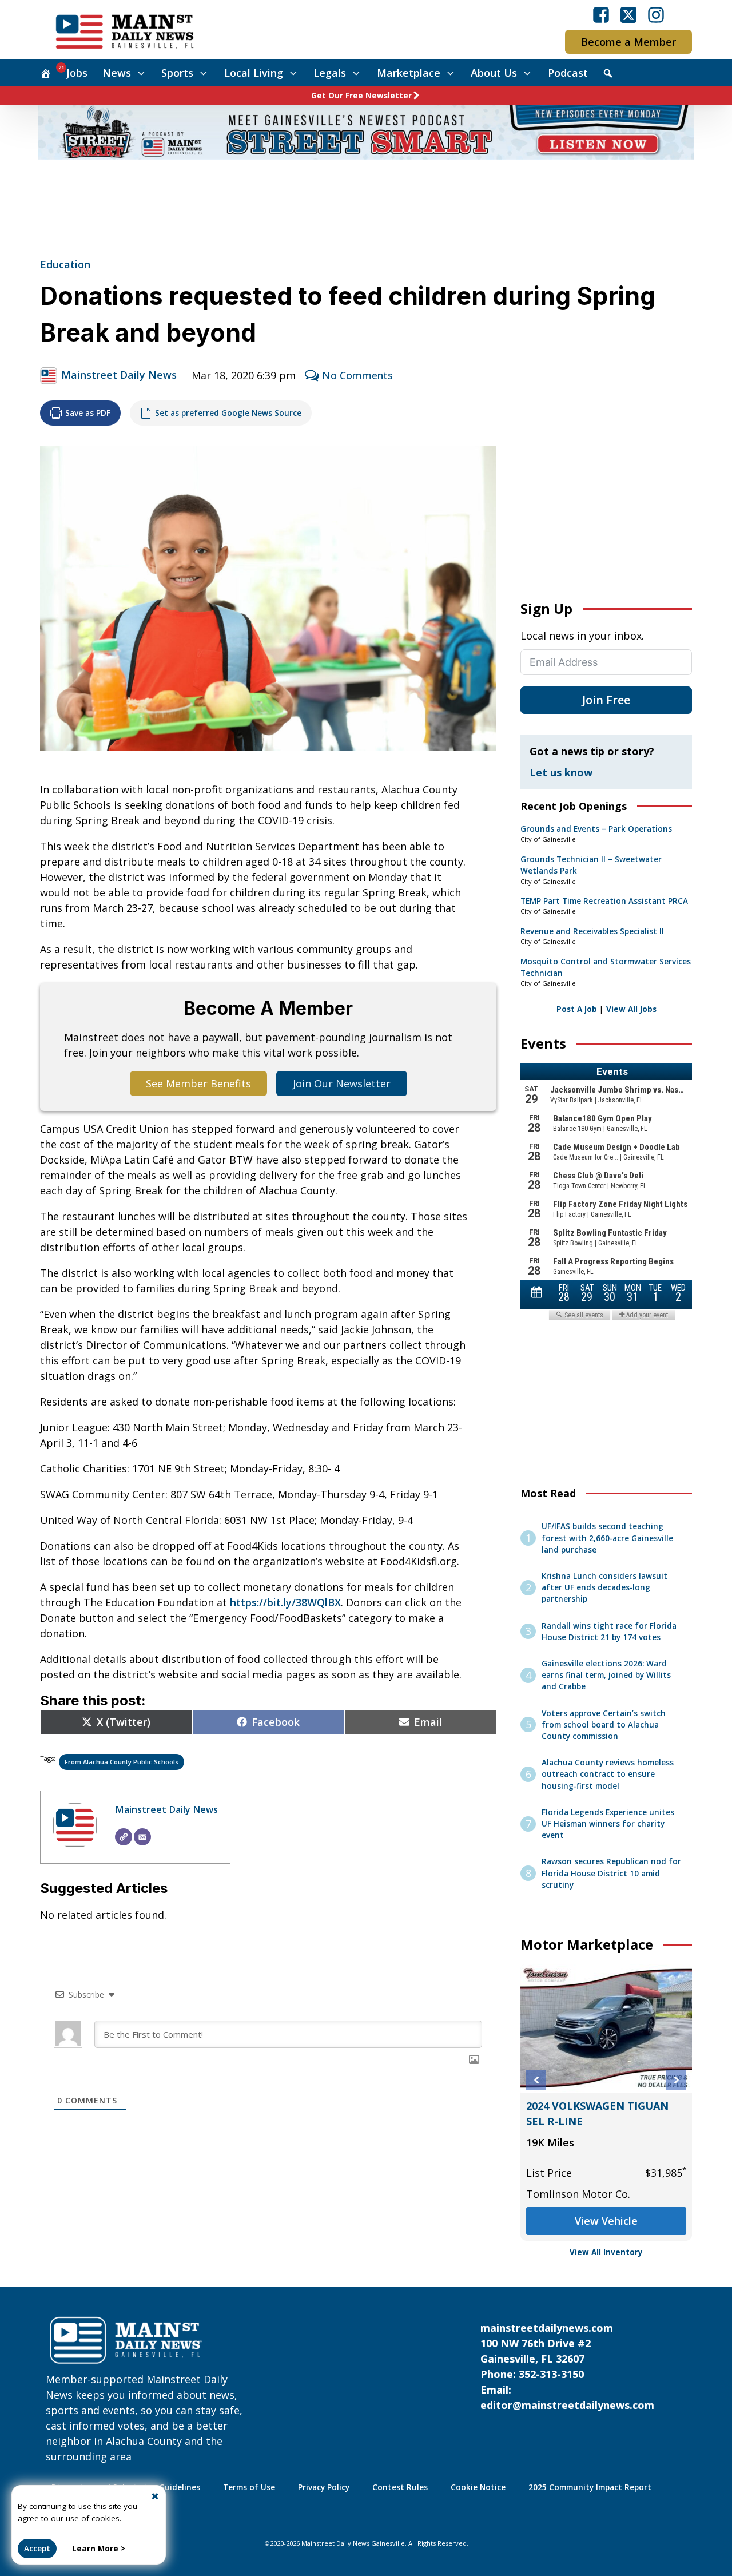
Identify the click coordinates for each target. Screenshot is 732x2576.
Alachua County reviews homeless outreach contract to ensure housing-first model (608, 1774)
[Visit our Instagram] (656, 15)
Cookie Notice (478, 2487)
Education (65, 264)
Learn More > (99, 2549)
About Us (494, 73)
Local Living (254, 73)
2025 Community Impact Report (590, 2487)
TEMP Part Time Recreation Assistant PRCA (604, 901)
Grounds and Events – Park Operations (596, 829)
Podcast (568, 73)
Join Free (606, 700)
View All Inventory (606, 2252)
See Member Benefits (198, 1083)
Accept (37, 2549)
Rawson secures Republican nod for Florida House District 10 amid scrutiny (611, 1873)
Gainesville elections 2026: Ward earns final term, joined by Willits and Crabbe (606, 1675)
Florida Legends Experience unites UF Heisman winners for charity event (608, 1824)
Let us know (561, 772)
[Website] (124, 1837)
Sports (177, 73)
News (117, 73)
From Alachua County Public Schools (122, 1762)
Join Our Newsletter (342, 1083)
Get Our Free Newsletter (361, 96)
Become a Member (628, 42)
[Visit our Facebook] (601, 15)
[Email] (142, 1837)
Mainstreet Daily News (119, 375)
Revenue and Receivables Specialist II (592, 931)
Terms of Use (249, 2487)
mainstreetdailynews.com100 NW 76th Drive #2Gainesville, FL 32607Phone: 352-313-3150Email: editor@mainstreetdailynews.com (567, 2366)
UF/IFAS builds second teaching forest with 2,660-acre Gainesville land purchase (607, 1538)
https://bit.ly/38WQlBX (285, 1602)
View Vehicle (595, 2221)
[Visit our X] (628, 15)
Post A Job (577, 1009)
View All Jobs (631, 1009)
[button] (536, 2080)
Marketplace (409, 73)
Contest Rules (400, 2487)
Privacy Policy (324, 2487)
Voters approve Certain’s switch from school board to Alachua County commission (604, 1725)
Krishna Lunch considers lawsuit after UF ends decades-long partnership (604, 1588)
